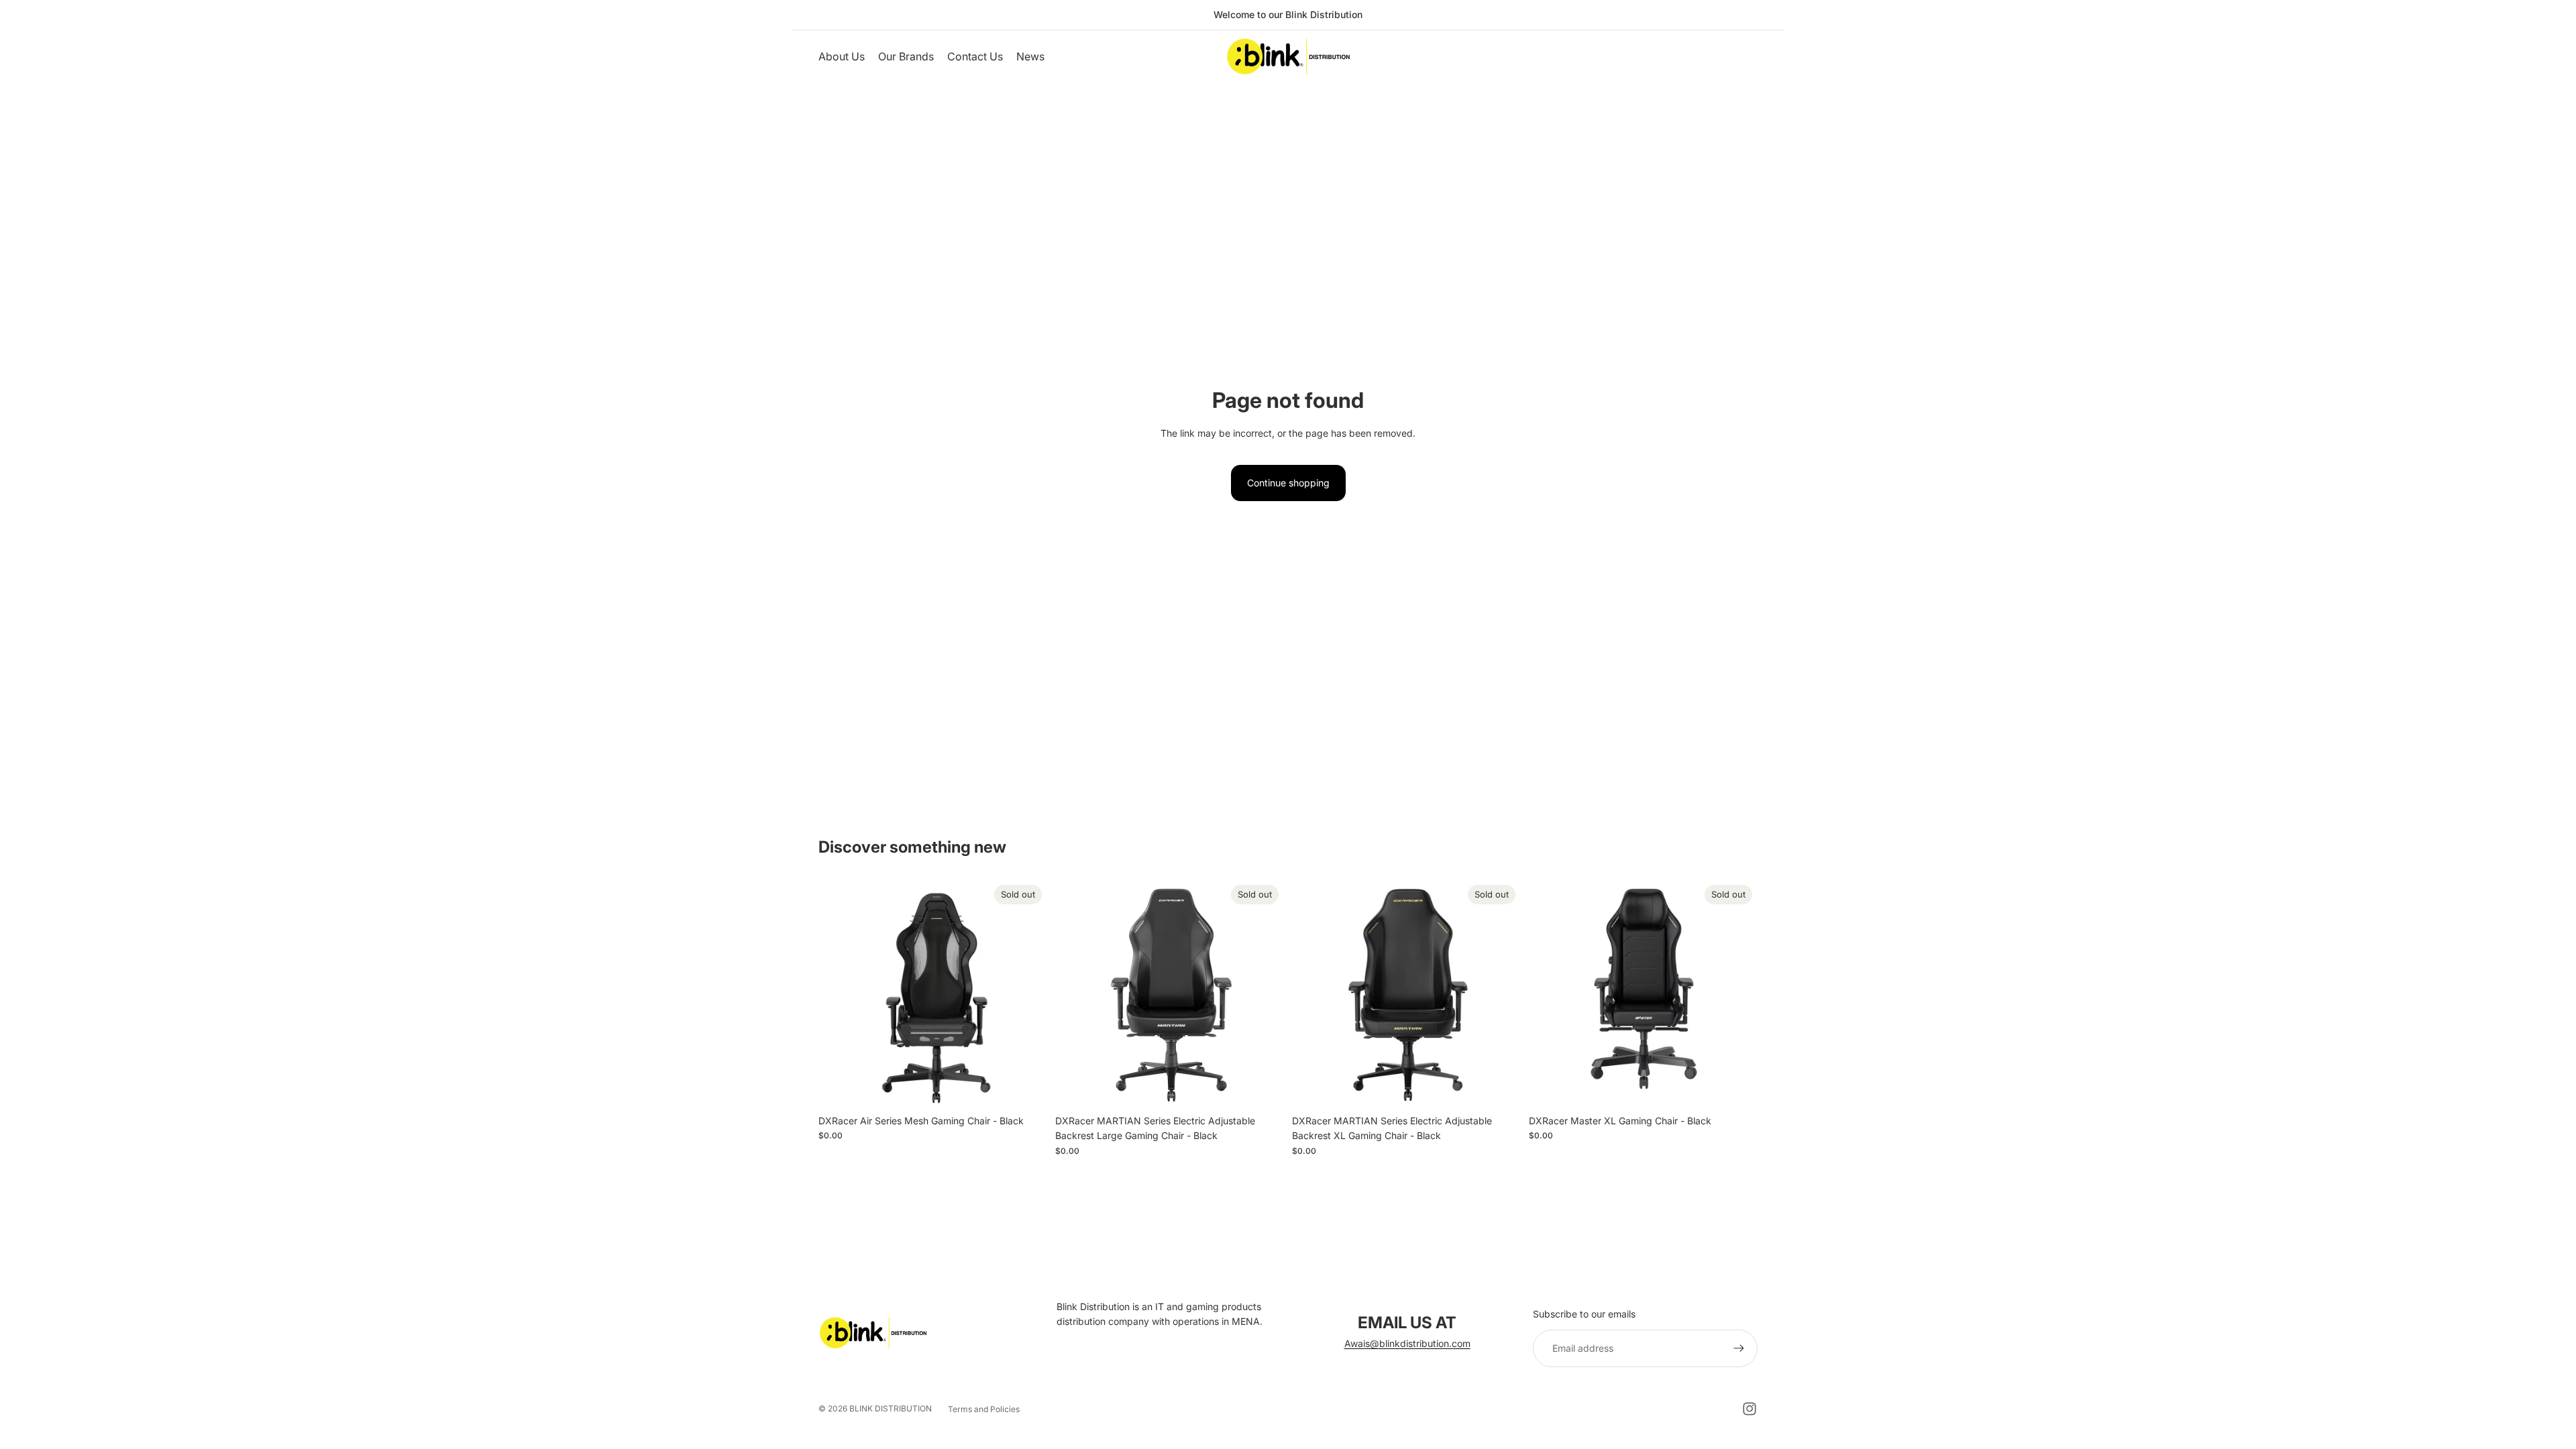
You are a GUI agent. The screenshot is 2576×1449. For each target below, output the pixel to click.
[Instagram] (1750, 1409)
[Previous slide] (839, 994)
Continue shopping (1288, 483)
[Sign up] (1739, 1348)
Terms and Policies (984, 1409)
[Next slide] (1027, 994)
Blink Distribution (891, 1408)
